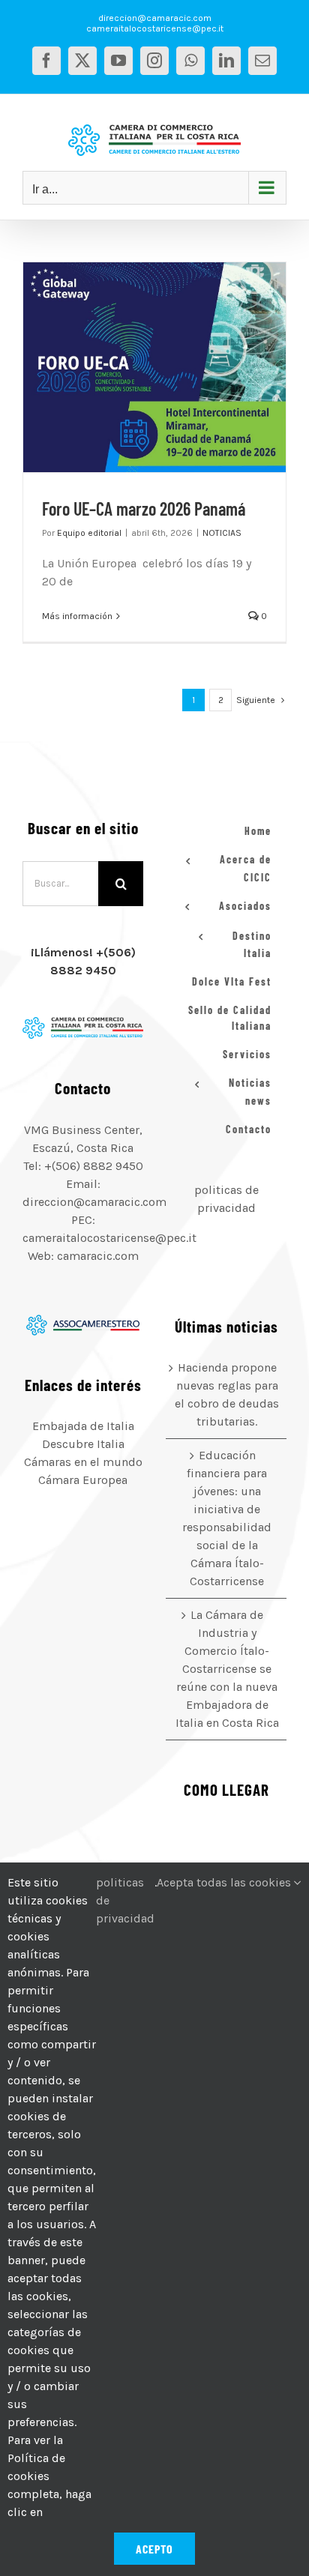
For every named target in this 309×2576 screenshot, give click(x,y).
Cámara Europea (83, 1480)
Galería (173, 367)
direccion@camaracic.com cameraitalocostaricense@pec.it (155, 23)
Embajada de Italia (83, 1426)
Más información (77, 616)
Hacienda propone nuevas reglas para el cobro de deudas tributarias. (227, 1394)
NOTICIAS (222, 533)
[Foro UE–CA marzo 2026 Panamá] (154, 367)
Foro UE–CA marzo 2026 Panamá (136, 367)
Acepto (154, 2549)
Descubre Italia (83, 1444)
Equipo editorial (89, 533)
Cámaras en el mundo (83, 1462)
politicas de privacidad (125, 1900)
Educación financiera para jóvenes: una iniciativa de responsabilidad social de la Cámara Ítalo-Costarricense (227, 1518)
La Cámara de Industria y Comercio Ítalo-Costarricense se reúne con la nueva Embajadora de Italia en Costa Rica (227, 1669)
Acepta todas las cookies (225, 1882)
